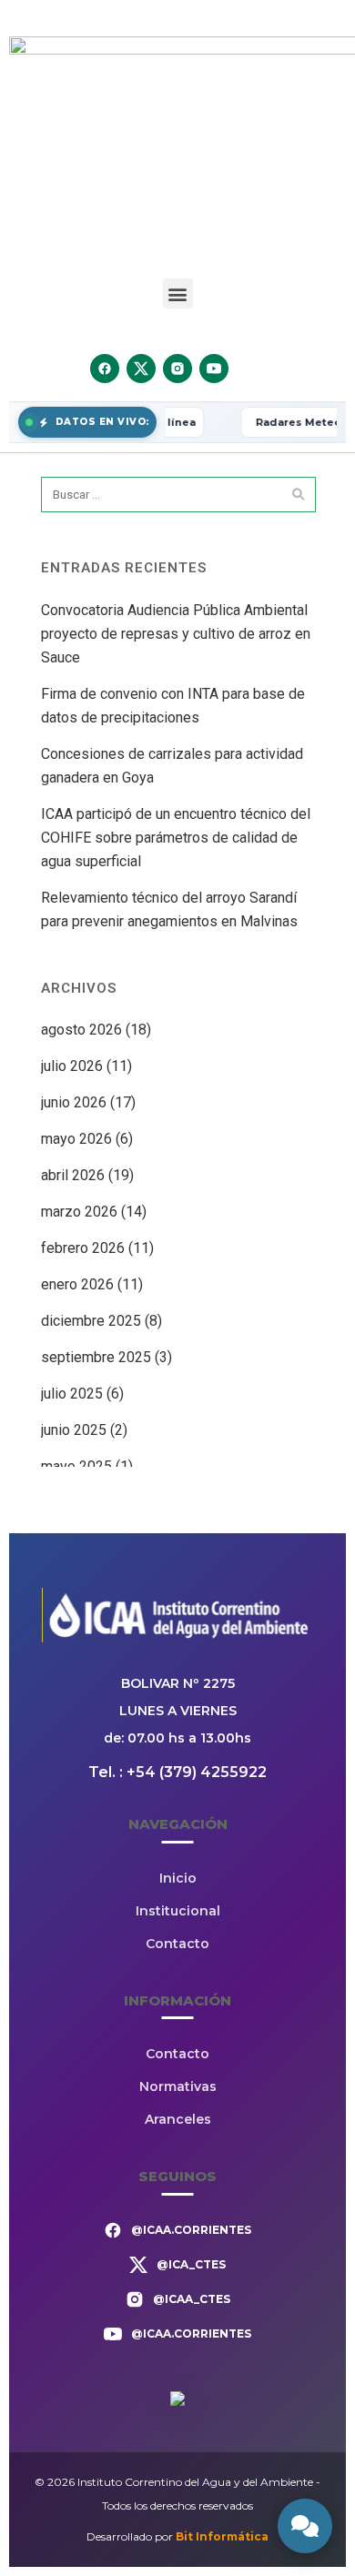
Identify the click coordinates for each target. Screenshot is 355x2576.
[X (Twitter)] (141, 369)
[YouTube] (214, 369)
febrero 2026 (83, 1248)
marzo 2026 (79, 1212)
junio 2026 (74, 1102)
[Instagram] (177, 369)
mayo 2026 (76, 1139)
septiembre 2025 (96, 1357)
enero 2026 (77, 1284)
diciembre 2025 (91, 1321)
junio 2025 (74, 1430)
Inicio (178, 1878)
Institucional (178, 1911)
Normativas (178, 2086)
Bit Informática (222, 2536)
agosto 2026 (81, 1030)
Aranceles (178, 2119)
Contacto (177, 1944)
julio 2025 (72, 1394)
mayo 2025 (76, 1466)
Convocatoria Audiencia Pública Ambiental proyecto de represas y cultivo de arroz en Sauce (176, 634)
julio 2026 (72, 1066)
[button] (178, 293)
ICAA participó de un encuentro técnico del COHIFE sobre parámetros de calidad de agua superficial (176, 838)
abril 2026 (73, 1175)
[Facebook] (105, 369)
